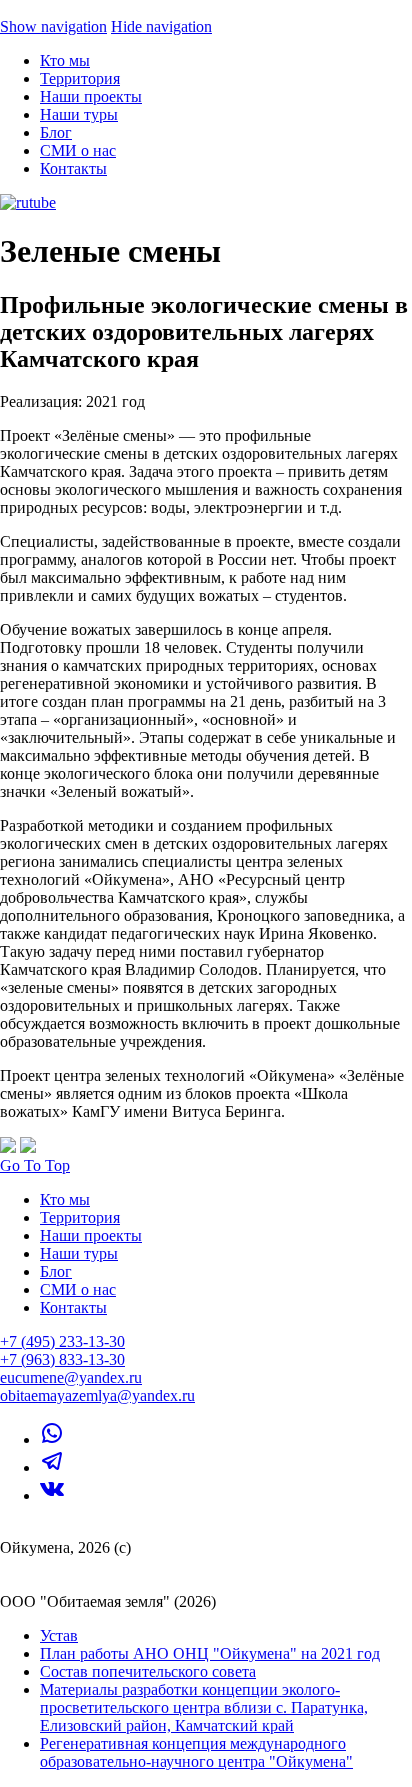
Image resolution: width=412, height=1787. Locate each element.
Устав (59, 1635)
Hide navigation (161, 26)
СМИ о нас (78, 150)
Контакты (73, 168)
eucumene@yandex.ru (71, 1377)
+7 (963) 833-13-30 (62, 1359)
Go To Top (35, 1165)
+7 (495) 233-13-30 (62, 1341)
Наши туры (79, 114)
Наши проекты (91, 96)
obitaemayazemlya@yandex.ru (97, 1395)
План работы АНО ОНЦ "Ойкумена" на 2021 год (210, 1653)
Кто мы (65, 60)
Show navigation (53, 26)
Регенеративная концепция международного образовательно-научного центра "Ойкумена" (196, 1752)
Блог (56, 132)
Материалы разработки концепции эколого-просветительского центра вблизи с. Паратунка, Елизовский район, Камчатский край (204, 1707)
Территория (80, 78)
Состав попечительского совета (148, 1671)
